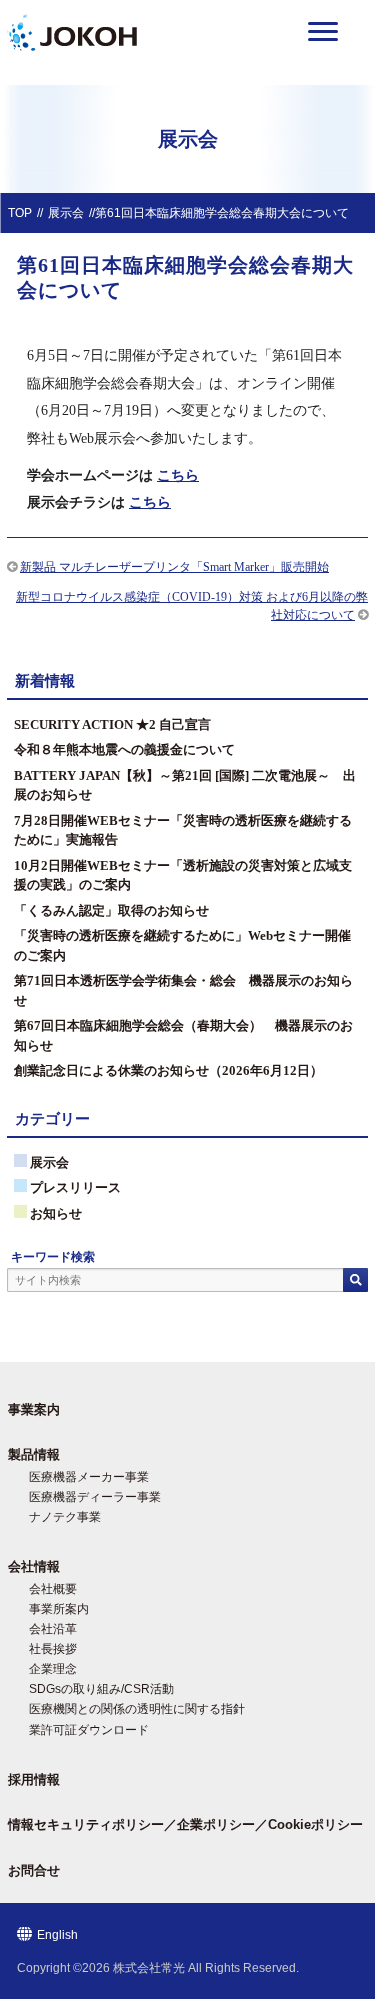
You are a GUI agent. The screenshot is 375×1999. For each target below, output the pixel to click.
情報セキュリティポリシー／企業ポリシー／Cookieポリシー (185, 1824)
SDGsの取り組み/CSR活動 (101, 1689)
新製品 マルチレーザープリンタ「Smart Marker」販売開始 (174, 567)
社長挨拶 (53, 1649)
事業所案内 (59, 1609)
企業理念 (53, 1669)
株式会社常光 (149, 1968)
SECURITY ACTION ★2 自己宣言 (112, 724)
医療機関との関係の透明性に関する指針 (137, 1709)
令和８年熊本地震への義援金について (124, 749)
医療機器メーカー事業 (89, 1477)
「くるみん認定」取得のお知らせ (111, 910)
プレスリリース (75, 1187)
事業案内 (34, 1409)
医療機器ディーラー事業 (95, 1497)
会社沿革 (53, 1629)
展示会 (66, 213)
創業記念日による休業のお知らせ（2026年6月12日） (168, 1070)
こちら (178, 475)
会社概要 (53, 1589)
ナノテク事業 (65, 1517)
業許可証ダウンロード (89, 1730)
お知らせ (56, 1213)
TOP (20, 213)
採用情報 (34, 1779)
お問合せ (34, 1870)
